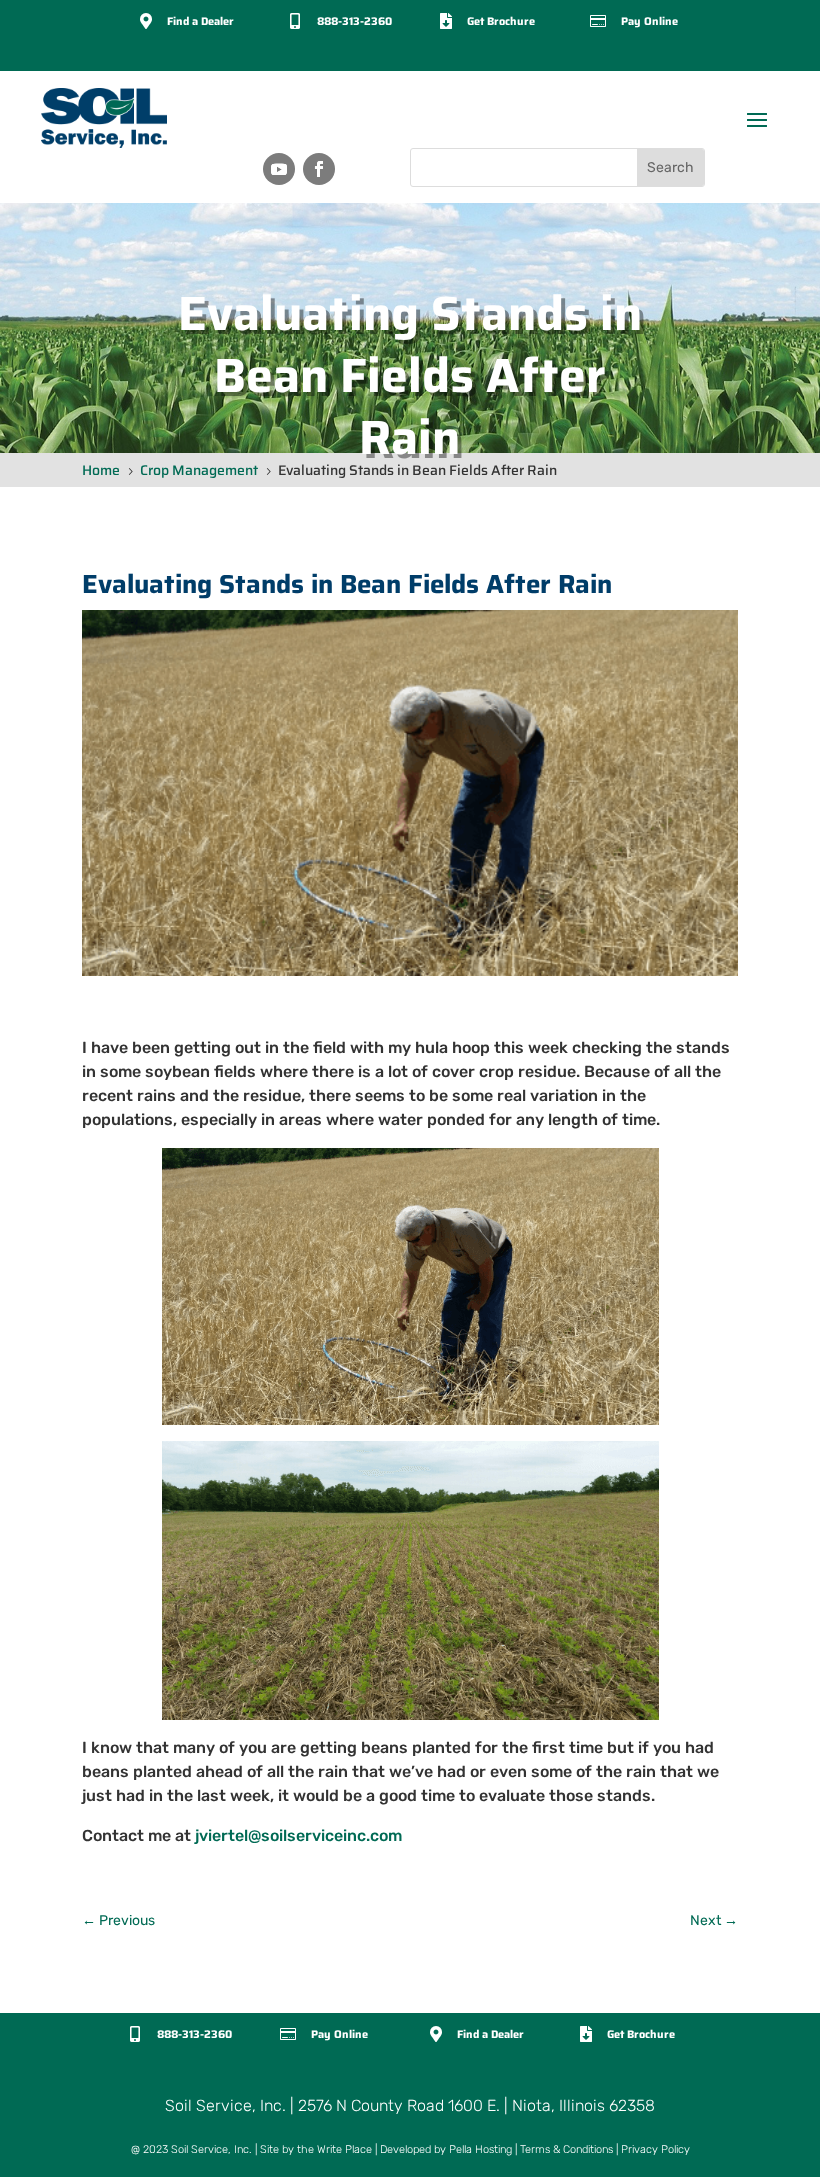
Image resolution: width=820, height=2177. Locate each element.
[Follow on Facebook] (319, 169)
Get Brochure (501, 21)
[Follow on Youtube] (279, 169)
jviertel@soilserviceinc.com (298, 1835)
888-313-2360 (354, 21)
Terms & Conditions (566, 2149)
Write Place (344, 2149)
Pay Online (649, 21)
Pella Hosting (480, 2149)
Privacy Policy (655, 2149)
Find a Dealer (200, 21)
